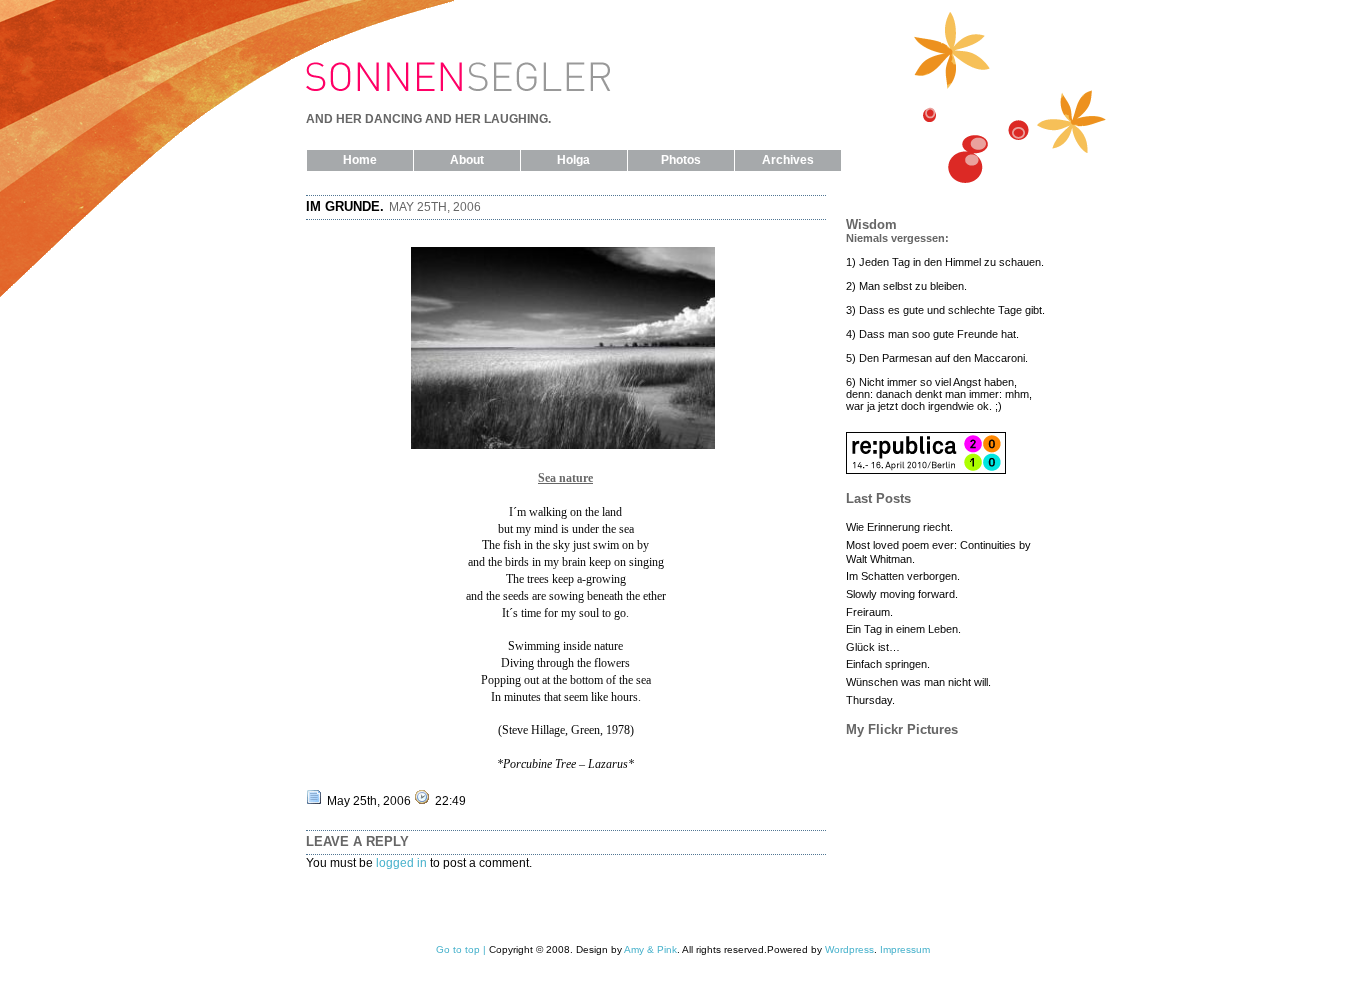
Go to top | (461, 949)
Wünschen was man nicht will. (918, 682)
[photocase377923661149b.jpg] (565, 445)
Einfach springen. (888, 664)
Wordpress (849, 949)
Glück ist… (873, 647)
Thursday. (870, 700)
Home (360, 160)
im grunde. (345, 206)
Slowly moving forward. (902, 594)
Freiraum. (869, 612)
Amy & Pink (650, 949)
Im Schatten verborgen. (903, 576)
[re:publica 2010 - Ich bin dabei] (926, 470)
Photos (681, 160)
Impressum (905, 949)
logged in (401, 863)
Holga (573, 160)
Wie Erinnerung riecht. (899, 527)
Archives (788, 160)
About (467, 160)
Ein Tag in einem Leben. (903, 629)
